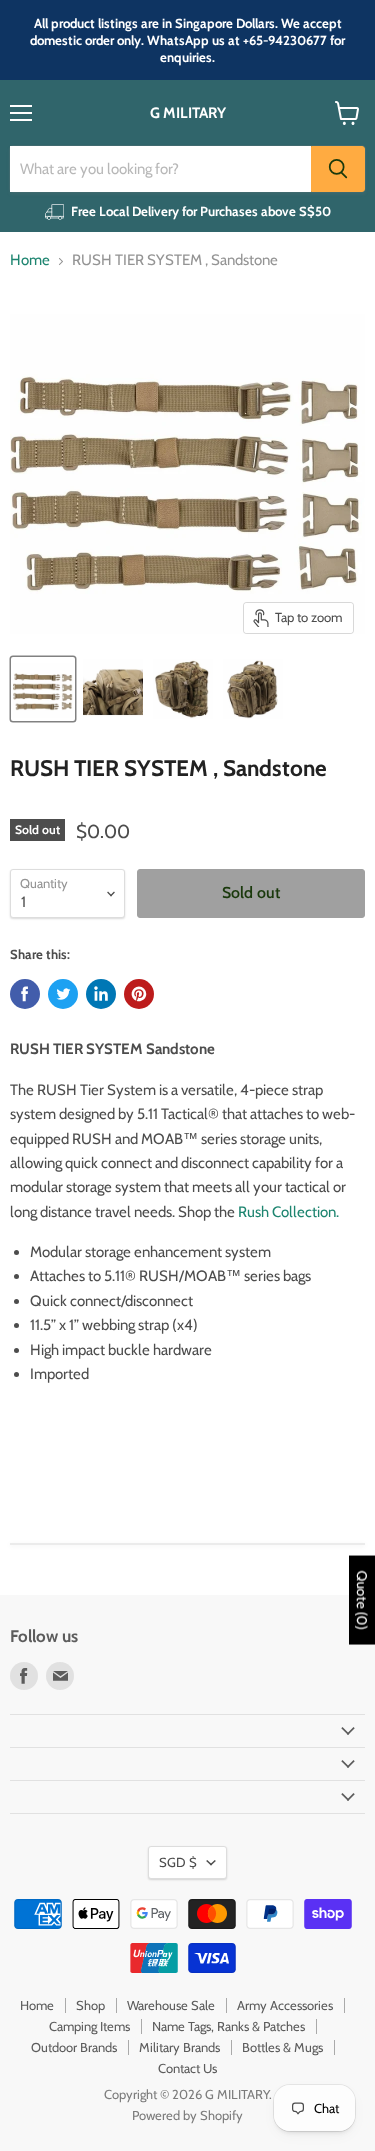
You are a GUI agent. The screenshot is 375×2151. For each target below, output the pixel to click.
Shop (90, 2005)
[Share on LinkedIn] (101, 994)
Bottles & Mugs (282, 2047)
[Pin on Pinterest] (139, 994)
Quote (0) (362, 1600)
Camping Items (89, 2026)
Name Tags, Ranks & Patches (228, 2026)
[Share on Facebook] (25, 994)
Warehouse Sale (171, 2005)
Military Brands (179, 2047)
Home (30, 260)
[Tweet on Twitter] (63, 994)
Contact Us (187, 2068)
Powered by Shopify (187, 2115)
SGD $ (178, 1862)
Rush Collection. (288, 1212)
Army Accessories (285, 2005)
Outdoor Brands (74, 2047)
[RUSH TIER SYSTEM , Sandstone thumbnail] (43, 689)
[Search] (338, 169)
